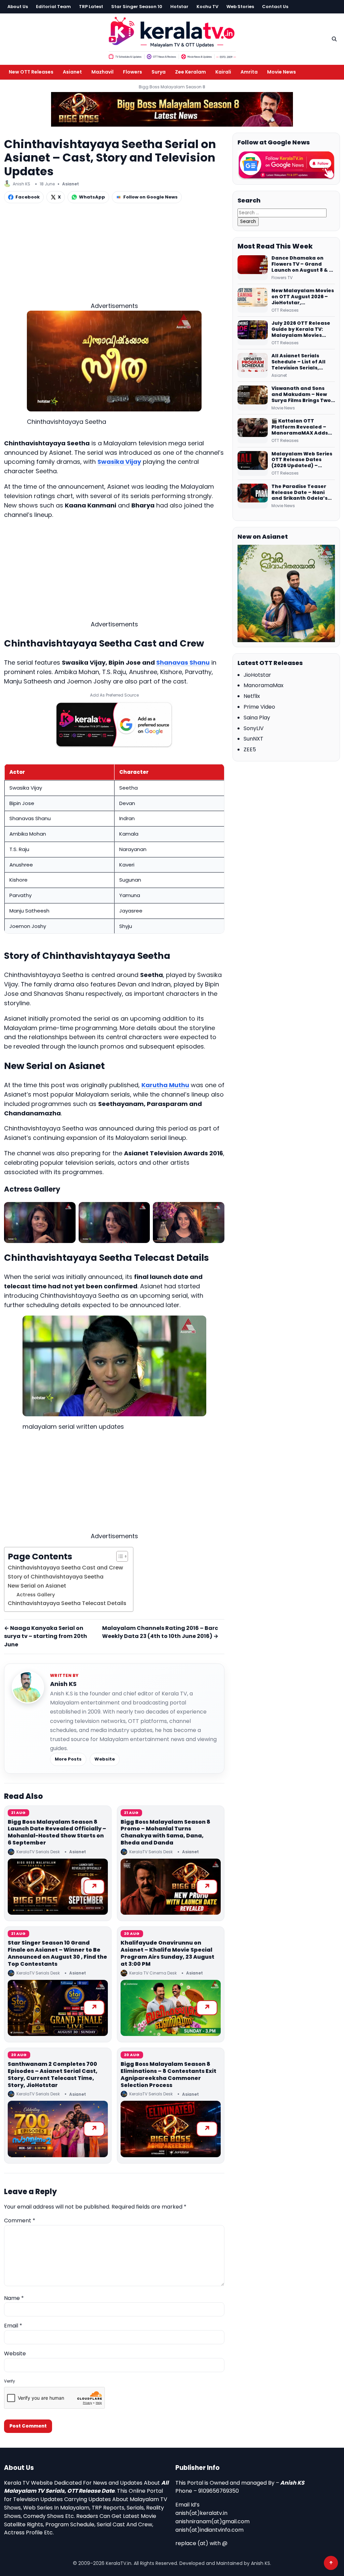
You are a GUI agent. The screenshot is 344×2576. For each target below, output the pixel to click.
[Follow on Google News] (286, 165)
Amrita (249, 72)
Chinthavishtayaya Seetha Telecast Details (67, 1603)
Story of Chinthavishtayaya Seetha (56, 1577)
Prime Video (259, 707)
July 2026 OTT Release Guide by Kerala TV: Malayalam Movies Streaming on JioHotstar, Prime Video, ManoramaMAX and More (303, 329)
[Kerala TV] (172, 38)
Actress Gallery (36, 1595)
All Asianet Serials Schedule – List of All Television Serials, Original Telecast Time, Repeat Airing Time (302, 362)
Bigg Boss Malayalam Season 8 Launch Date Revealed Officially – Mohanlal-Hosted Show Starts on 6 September (57, 1832)
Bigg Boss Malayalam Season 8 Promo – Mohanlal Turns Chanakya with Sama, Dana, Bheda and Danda (165, 1832)
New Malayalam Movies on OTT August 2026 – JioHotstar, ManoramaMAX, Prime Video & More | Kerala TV (303, 297)
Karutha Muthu (165, 1085)
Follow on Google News (150, 197)
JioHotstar (257, 675)
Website (105, 1759)
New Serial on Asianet (37, 1586)
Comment (20, 2220)
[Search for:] (282, 212)
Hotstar (179, 7)
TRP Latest (91, 7)
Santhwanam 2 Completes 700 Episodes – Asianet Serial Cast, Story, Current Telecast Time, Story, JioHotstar (53, 2074)
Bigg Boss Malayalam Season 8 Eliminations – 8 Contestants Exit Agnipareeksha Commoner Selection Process (168, 2074)
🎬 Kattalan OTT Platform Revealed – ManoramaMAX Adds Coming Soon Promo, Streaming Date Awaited (300, 427)
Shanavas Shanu (183, 662)
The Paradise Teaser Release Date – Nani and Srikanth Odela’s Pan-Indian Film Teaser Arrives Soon (302, 493)
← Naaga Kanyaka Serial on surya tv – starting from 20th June (46, 1636)
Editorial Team (53, 7)
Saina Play (257, 718)
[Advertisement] (114, 254)
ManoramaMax (264, 685)
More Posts (68, 1759)
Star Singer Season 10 (137, 7)
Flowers (133, 72)
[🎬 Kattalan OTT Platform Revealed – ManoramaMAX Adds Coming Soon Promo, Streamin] (253, 431)
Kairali (223, 72)
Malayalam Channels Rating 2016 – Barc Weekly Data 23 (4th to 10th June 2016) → (160, 1632)
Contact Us (275, 7)
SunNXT (253, 739)
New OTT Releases (31, 72)
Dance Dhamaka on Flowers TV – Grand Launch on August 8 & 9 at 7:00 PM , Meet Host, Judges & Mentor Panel (302, 264)
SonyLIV (254, 728)
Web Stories (240, 7)
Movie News (282, 72)
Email (13, 2326)
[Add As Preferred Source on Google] (114, 725)
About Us (18, 7)
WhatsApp (92, 197)
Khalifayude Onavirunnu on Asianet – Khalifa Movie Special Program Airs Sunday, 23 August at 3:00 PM (167, 1953)
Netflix (252, 696)
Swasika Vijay (119, 462)
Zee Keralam (190, 72)
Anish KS (63, 1684)
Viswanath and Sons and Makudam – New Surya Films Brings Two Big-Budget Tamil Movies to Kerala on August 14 (301, 395)
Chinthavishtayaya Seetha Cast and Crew (65, 1568)
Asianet (72, 72)
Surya (159, 72)
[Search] (334, 39)
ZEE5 (250, 749)
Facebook (28, 197)
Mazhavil (102, 72)
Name (14, 2298)
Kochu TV (207, 7)
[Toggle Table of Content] (119, 1556)
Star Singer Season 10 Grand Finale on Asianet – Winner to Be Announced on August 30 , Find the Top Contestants (57, 1953)
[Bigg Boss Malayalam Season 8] (172, 109)
